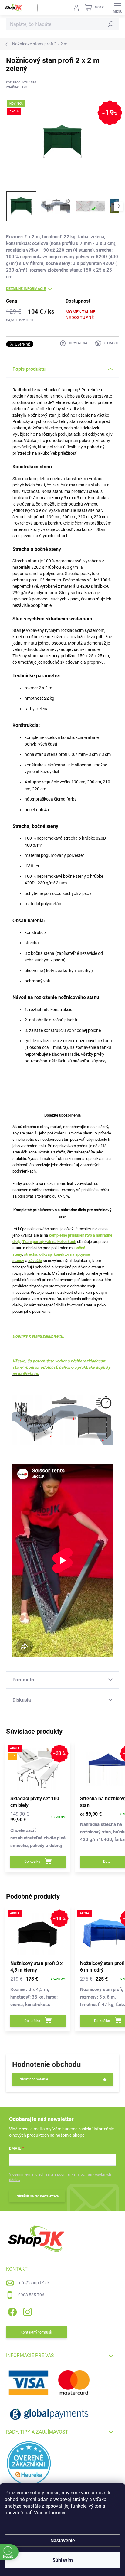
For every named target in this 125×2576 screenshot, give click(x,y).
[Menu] (117, 8)
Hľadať (111, 24)
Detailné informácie (26, 289)
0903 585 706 (31, 2295)
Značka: (17, 87)
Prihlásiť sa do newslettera (37, 2196)
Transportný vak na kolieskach (49, 1242)
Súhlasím (63, 2560)
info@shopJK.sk (34, 2283)
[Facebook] (11, 2311)
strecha (31, 1254)
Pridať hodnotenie (33, 2079)
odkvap (46, 1254)
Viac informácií (50, 2513)
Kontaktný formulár (36, 2332)
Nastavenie (63, 2540)
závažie (35, 1261)
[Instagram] (27, 2311)
